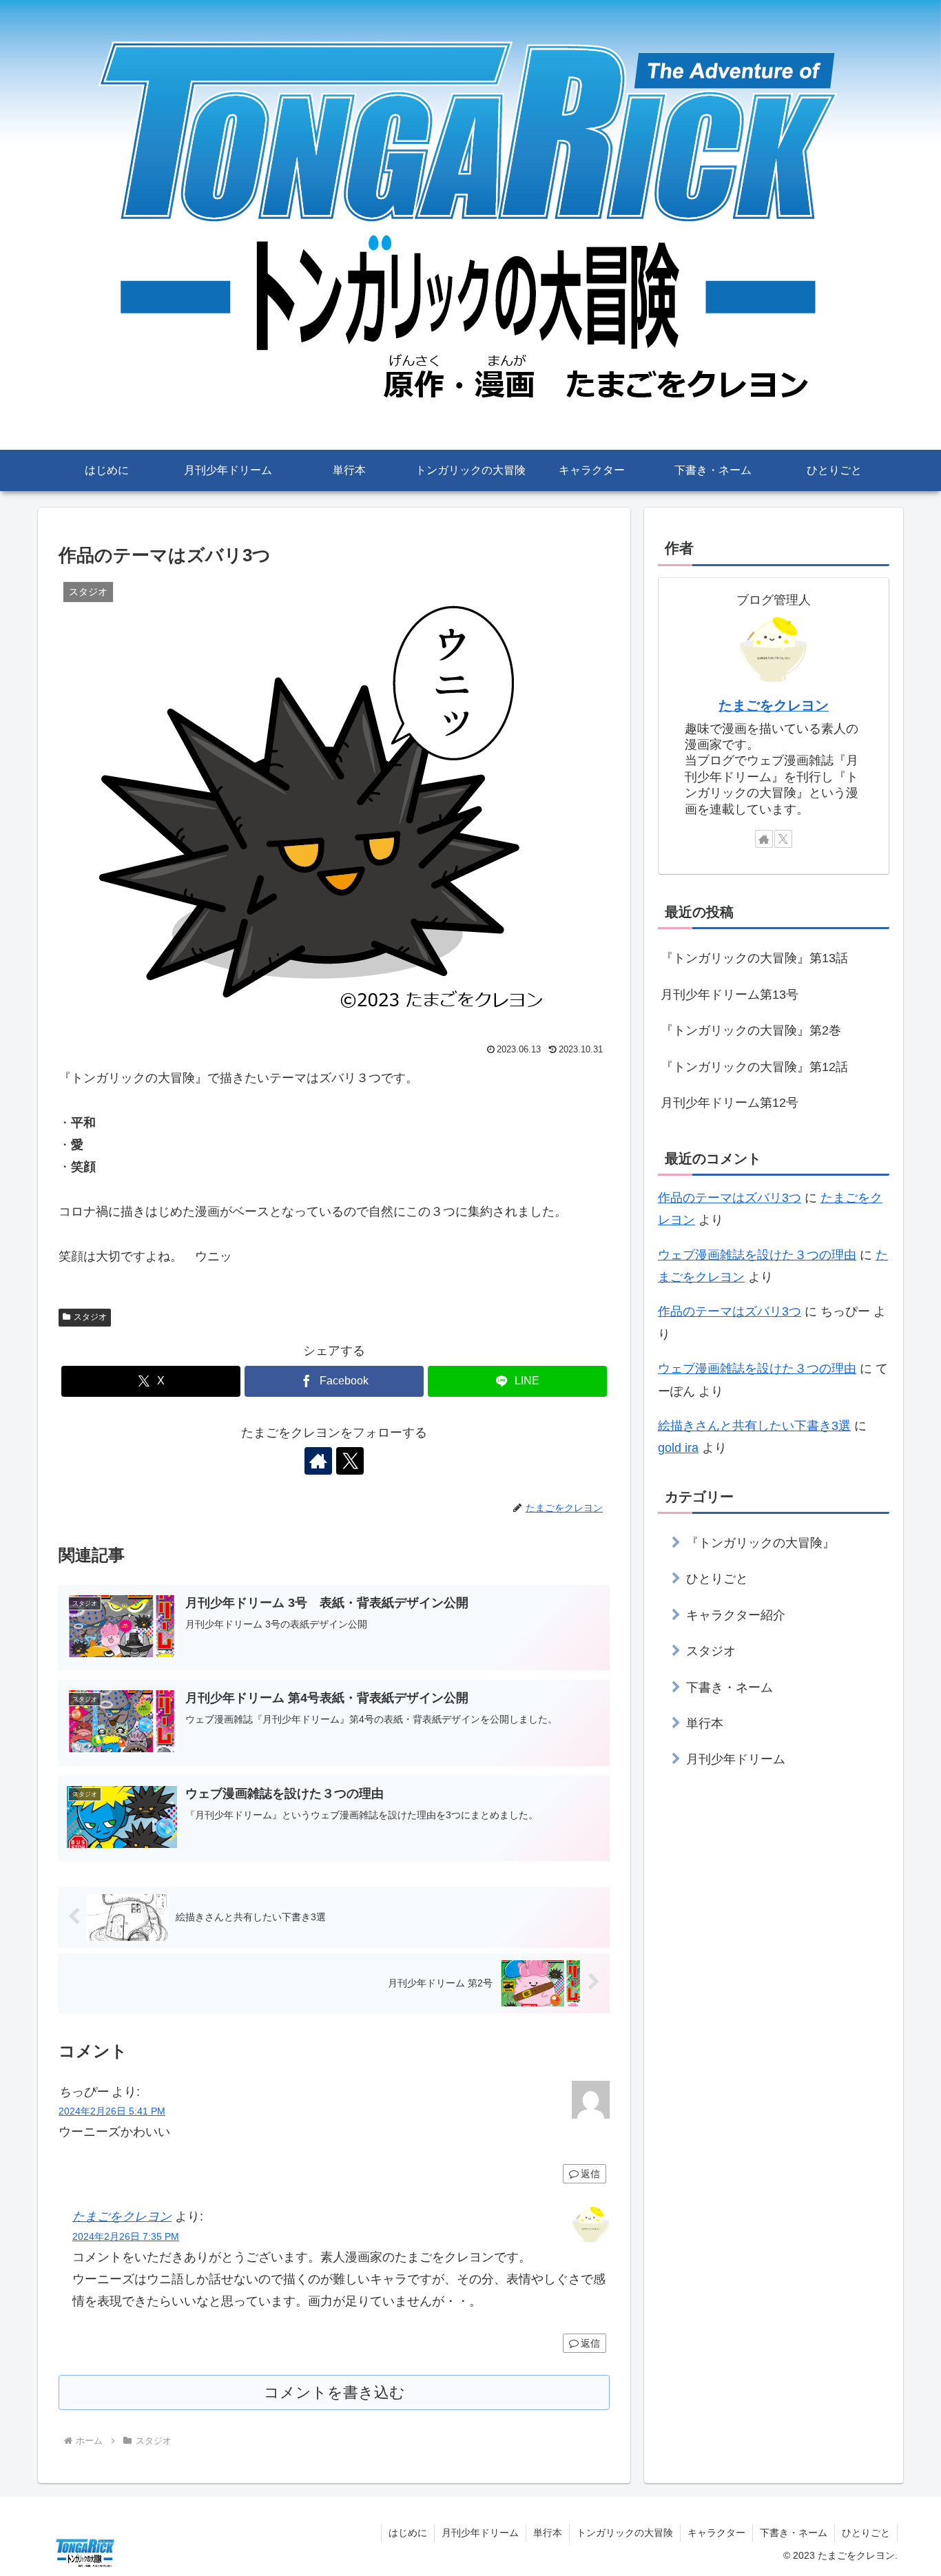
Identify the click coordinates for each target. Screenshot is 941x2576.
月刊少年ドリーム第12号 (730, 1103)
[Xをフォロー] (350, 1461)
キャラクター (716, 2533)
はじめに (408, 2533)
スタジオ (90, 1317)
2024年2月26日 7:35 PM (126, 2236)
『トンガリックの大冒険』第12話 (754, 1067)
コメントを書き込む (334, 2392)
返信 (590, 2174)
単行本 (548, 2533)
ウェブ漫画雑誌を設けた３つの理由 (757, 1255)
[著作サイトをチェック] (318, 1461)
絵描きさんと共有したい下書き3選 (754, 1426)
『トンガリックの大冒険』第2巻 (751, 1030)
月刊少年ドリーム (480, 2533)
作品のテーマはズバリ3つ (730, 1198)
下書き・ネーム (794, 2533)
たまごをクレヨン (122, 2216)
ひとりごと (866, 2533)
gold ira (678, 1448)
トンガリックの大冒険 (625, 2533)
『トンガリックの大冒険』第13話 (754, 958)
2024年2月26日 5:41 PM (112, 2111)
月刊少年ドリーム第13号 (730, 995)
